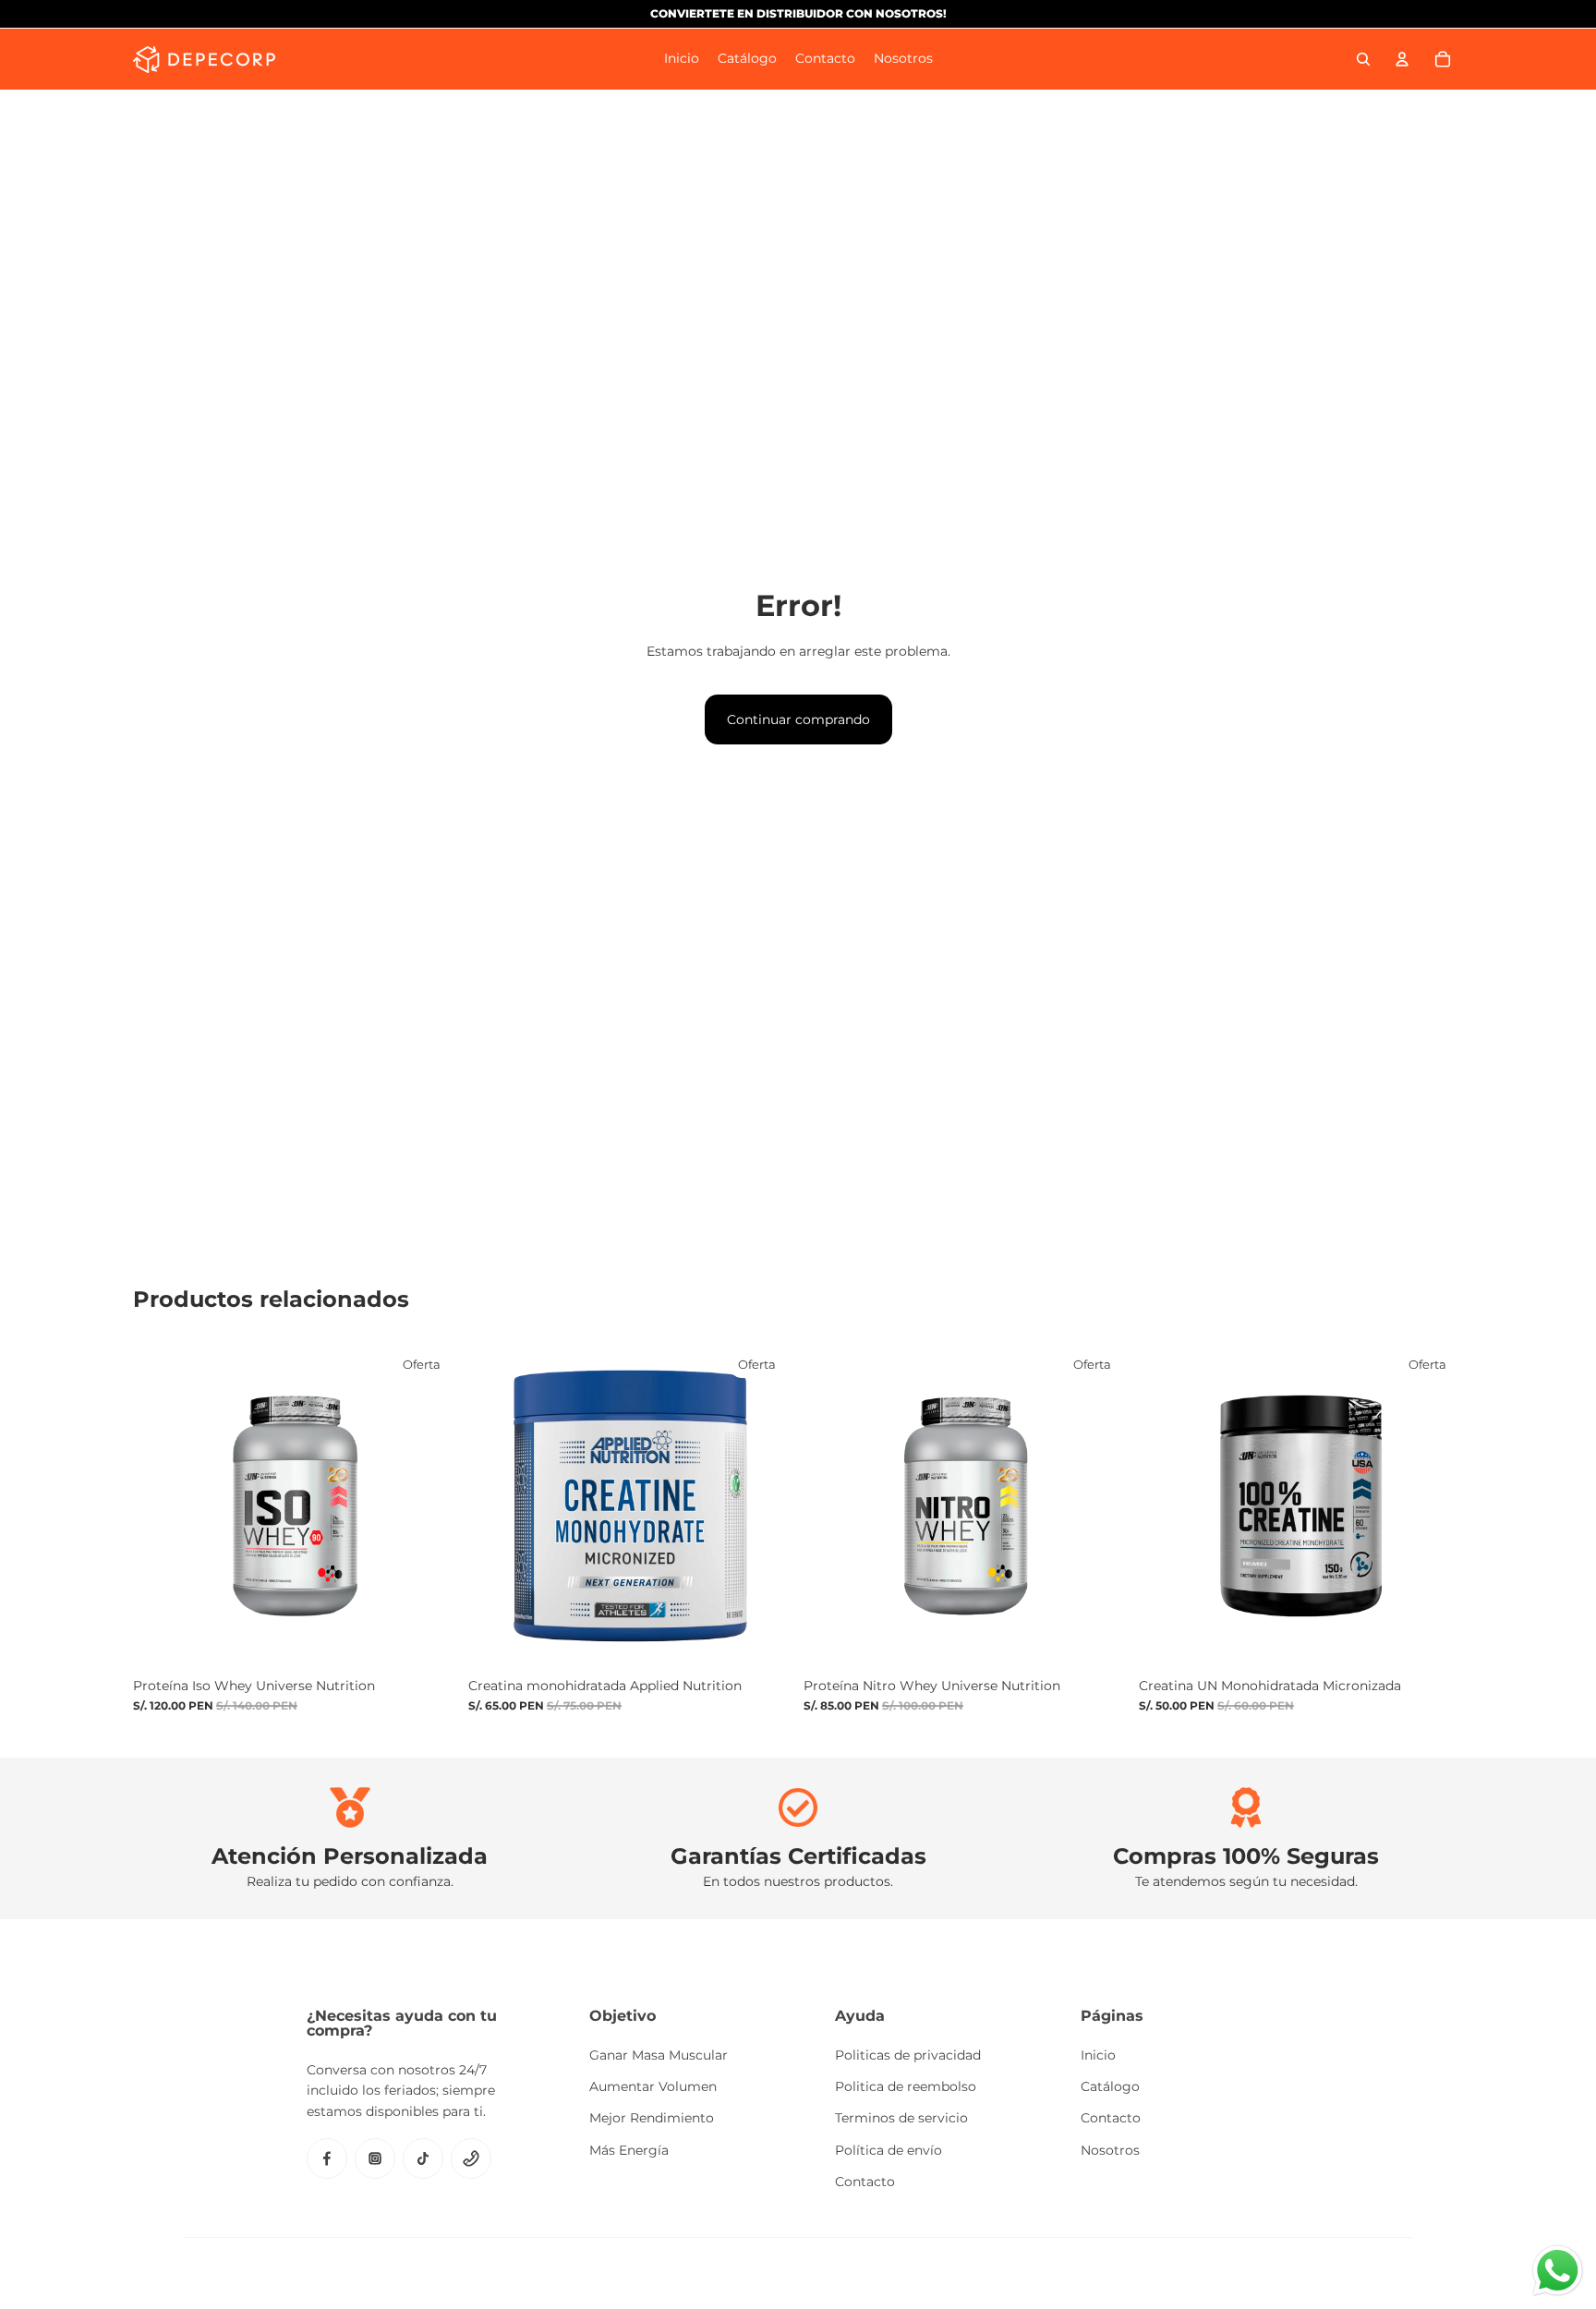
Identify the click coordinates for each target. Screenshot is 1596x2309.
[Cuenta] (1402, 59)
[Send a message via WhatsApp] (1558, 2271)
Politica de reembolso (906, 2086)
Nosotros (1110, 2150)
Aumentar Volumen (653, 2086)
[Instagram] (375, 2158)
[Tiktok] (423, 2158)
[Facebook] (327, 2158)
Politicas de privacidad (908, 2055)
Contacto (865, 2182)
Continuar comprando (798, 719)
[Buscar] (1363, 59)
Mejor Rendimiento (652, 2118)
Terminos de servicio (901, 2118)
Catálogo (1110, 2086)
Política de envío (889, 2150)
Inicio (1098, 2055)
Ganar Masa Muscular (659, 2055)
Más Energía (629, 2150)
